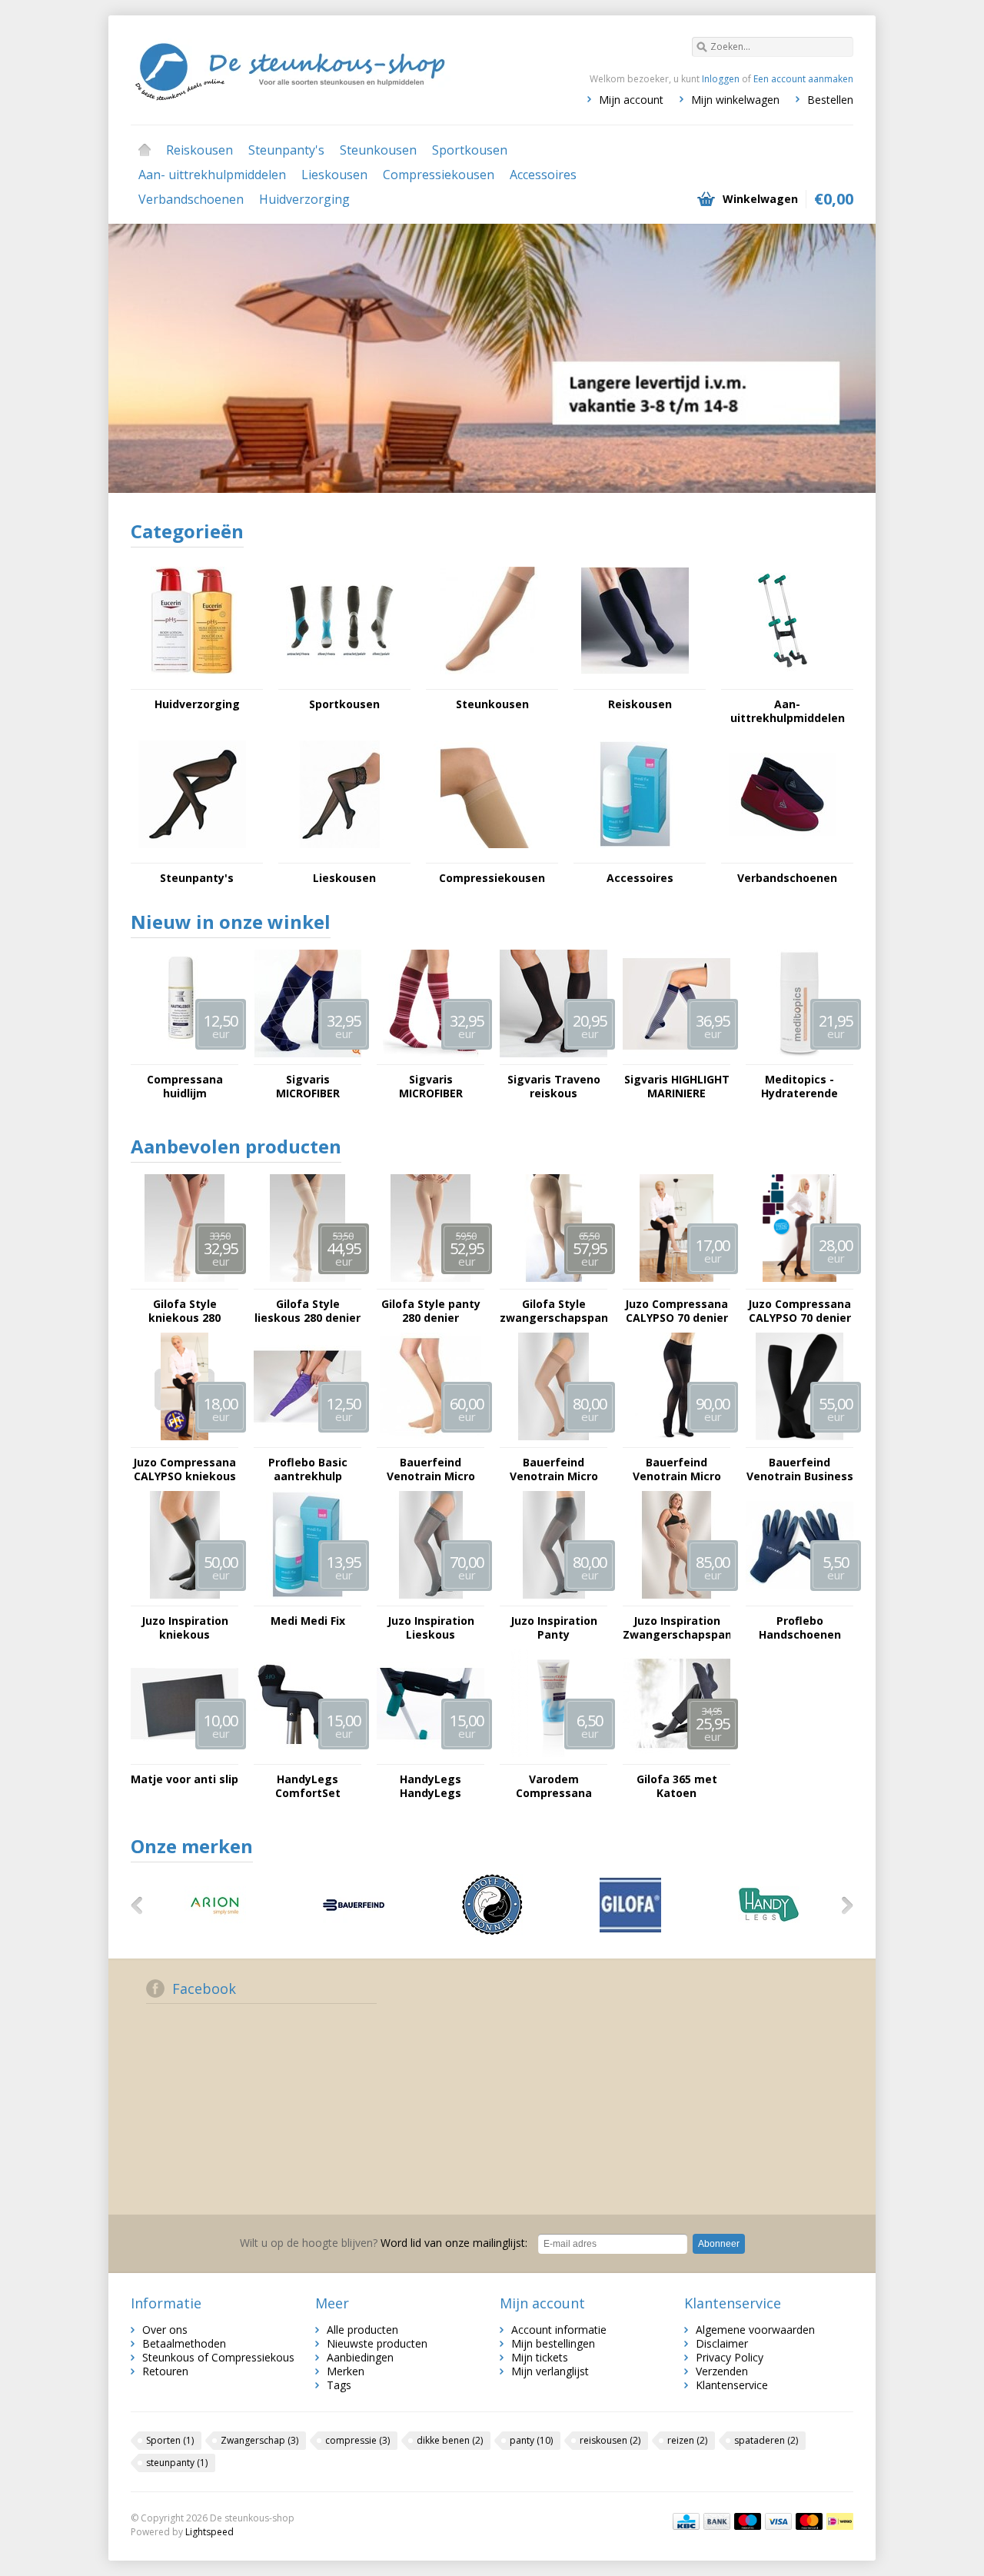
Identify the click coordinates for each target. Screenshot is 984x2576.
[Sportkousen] (340, 682)
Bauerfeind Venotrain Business (800, 1469)
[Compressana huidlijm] (184, 1057)
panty (531, 2440)
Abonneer (719, 2244)
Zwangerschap (259, 2440)
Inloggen (721, 79)
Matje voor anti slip (184, 1779)
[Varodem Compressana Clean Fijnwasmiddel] (553, 1757)
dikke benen (450, 2440)
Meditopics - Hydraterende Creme (799, 1087)
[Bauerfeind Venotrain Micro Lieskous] (553, 1440)
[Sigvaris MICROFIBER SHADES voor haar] (430, 1057)
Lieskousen (334, 175)
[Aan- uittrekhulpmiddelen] (783, 682)
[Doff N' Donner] (492, 1931)
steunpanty (177, 2463)
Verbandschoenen (191, 199)
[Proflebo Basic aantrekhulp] (307, 1440)
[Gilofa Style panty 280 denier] (430, 1281)
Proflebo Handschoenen (800, 1628)
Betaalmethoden (184, 2343)
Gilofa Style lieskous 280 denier (307, 1311)
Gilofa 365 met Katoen (677, 1786)
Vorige (151, 360)
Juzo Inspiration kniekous (185, 1628)
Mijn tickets (540, 2357)
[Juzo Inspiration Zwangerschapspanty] (676, 1598)
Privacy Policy (730, 2357)
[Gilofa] (630, 1931)
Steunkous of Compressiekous (218, 2357)
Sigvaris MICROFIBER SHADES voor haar (431, 1087)
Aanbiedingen (360, 2357)
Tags (339, 2385)
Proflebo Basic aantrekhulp (308, 1469)
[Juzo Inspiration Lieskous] (430, 1598)
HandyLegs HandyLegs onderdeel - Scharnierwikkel (431, 1786)
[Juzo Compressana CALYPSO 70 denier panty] (799, 1281)
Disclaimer (722, 2343)
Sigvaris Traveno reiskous (554, 1087)
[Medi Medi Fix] (307, 1598)
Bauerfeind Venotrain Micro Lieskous (554, 1469)
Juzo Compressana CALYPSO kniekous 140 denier (184, 1469)
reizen (687, 2440)
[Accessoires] (635, 855)
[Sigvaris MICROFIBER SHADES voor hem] (307, 1057)
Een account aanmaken (803, 79)
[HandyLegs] (769, 1931)
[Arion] (215, 1931)
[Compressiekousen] (487, 855)
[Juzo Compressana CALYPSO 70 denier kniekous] (676, 1281)
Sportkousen (470, 150)
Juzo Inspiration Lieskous (431, 1628)
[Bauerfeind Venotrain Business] (799, 1440)
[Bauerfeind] (354, 1931)
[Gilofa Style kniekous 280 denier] (184, 1281)
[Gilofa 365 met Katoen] (676, 1757)
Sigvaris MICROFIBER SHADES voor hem (307, 1087)
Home (145, 150)
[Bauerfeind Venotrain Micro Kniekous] (430, 1440)
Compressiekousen (439, 175)
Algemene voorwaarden (755, 2330)
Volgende (833, 360)
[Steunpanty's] (192, 855)
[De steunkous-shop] (311, 69)
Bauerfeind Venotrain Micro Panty (677, 1469)
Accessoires (543, 175)
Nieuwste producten (377, 2343)
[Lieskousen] (340, 855)
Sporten (170, 2440)
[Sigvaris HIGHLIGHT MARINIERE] (676, 1057)
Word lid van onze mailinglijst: (384, 2243)
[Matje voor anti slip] (184, 1757)
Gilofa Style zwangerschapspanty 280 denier (553, 1311)
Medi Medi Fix (308, 1621)
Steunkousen (378, 150)
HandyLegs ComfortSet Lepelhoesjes (308, 1786)
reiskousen (610, 2440)
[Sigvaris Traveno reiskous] (553, 1057)
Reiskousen (199, 150)
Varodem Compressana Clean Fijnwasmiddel (553, 1786)
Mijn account (631, 100)
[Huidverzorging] (192, 682)
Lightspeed (209, 2532)
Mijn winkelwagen (735, 100)
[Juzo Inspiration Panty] (553, 1598)
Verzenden (722, 2371)
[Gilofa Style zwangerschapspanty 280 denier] (553, 1281)
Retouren (165, 2371)
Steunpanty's (286, 150)
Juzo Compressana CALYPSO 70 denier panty (799, 1311)
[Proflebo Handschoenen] (799, 1598)
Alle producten (362, 2330)
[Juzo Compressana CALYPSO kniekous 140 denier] (184, 1440)
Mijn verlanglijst (550, 2371)
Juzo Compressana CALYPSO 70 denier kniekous (676, 1311)
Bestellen (830, 100)
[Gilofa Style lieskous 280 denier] (307, 1281)
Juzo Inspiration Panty (554, 1628)
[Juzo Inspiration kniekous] (184, 1598)
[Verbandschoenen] (783, 855)
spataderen (766, 2440)
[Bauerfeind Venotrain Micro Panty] (676, 1440)
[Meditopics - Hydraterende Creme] (799, 1057)
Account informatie (559, 2330)
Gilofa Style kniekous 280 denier (184, 1311)
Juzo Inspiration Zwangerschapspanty (676, 1628)
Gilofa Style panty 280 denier (431, 1311)
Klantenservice (732, 2385)
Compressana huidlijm (185, 1087)
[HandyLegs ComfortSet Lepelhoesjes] (307, 1757)
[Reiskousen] (635, 682)
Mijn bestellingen (553, 2343)
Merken (346, 2371)
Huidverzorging (304, 199)
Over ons (165, 2330)
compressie (357, 2440)
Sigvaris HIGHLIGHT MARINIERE (677, 1087)
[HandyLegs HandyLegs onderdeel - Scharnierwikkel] (430, 1757)
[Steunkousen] (487, 682)
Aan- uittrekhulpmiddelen (212, 175)
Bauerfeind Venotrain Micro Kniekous (431, 1469)
